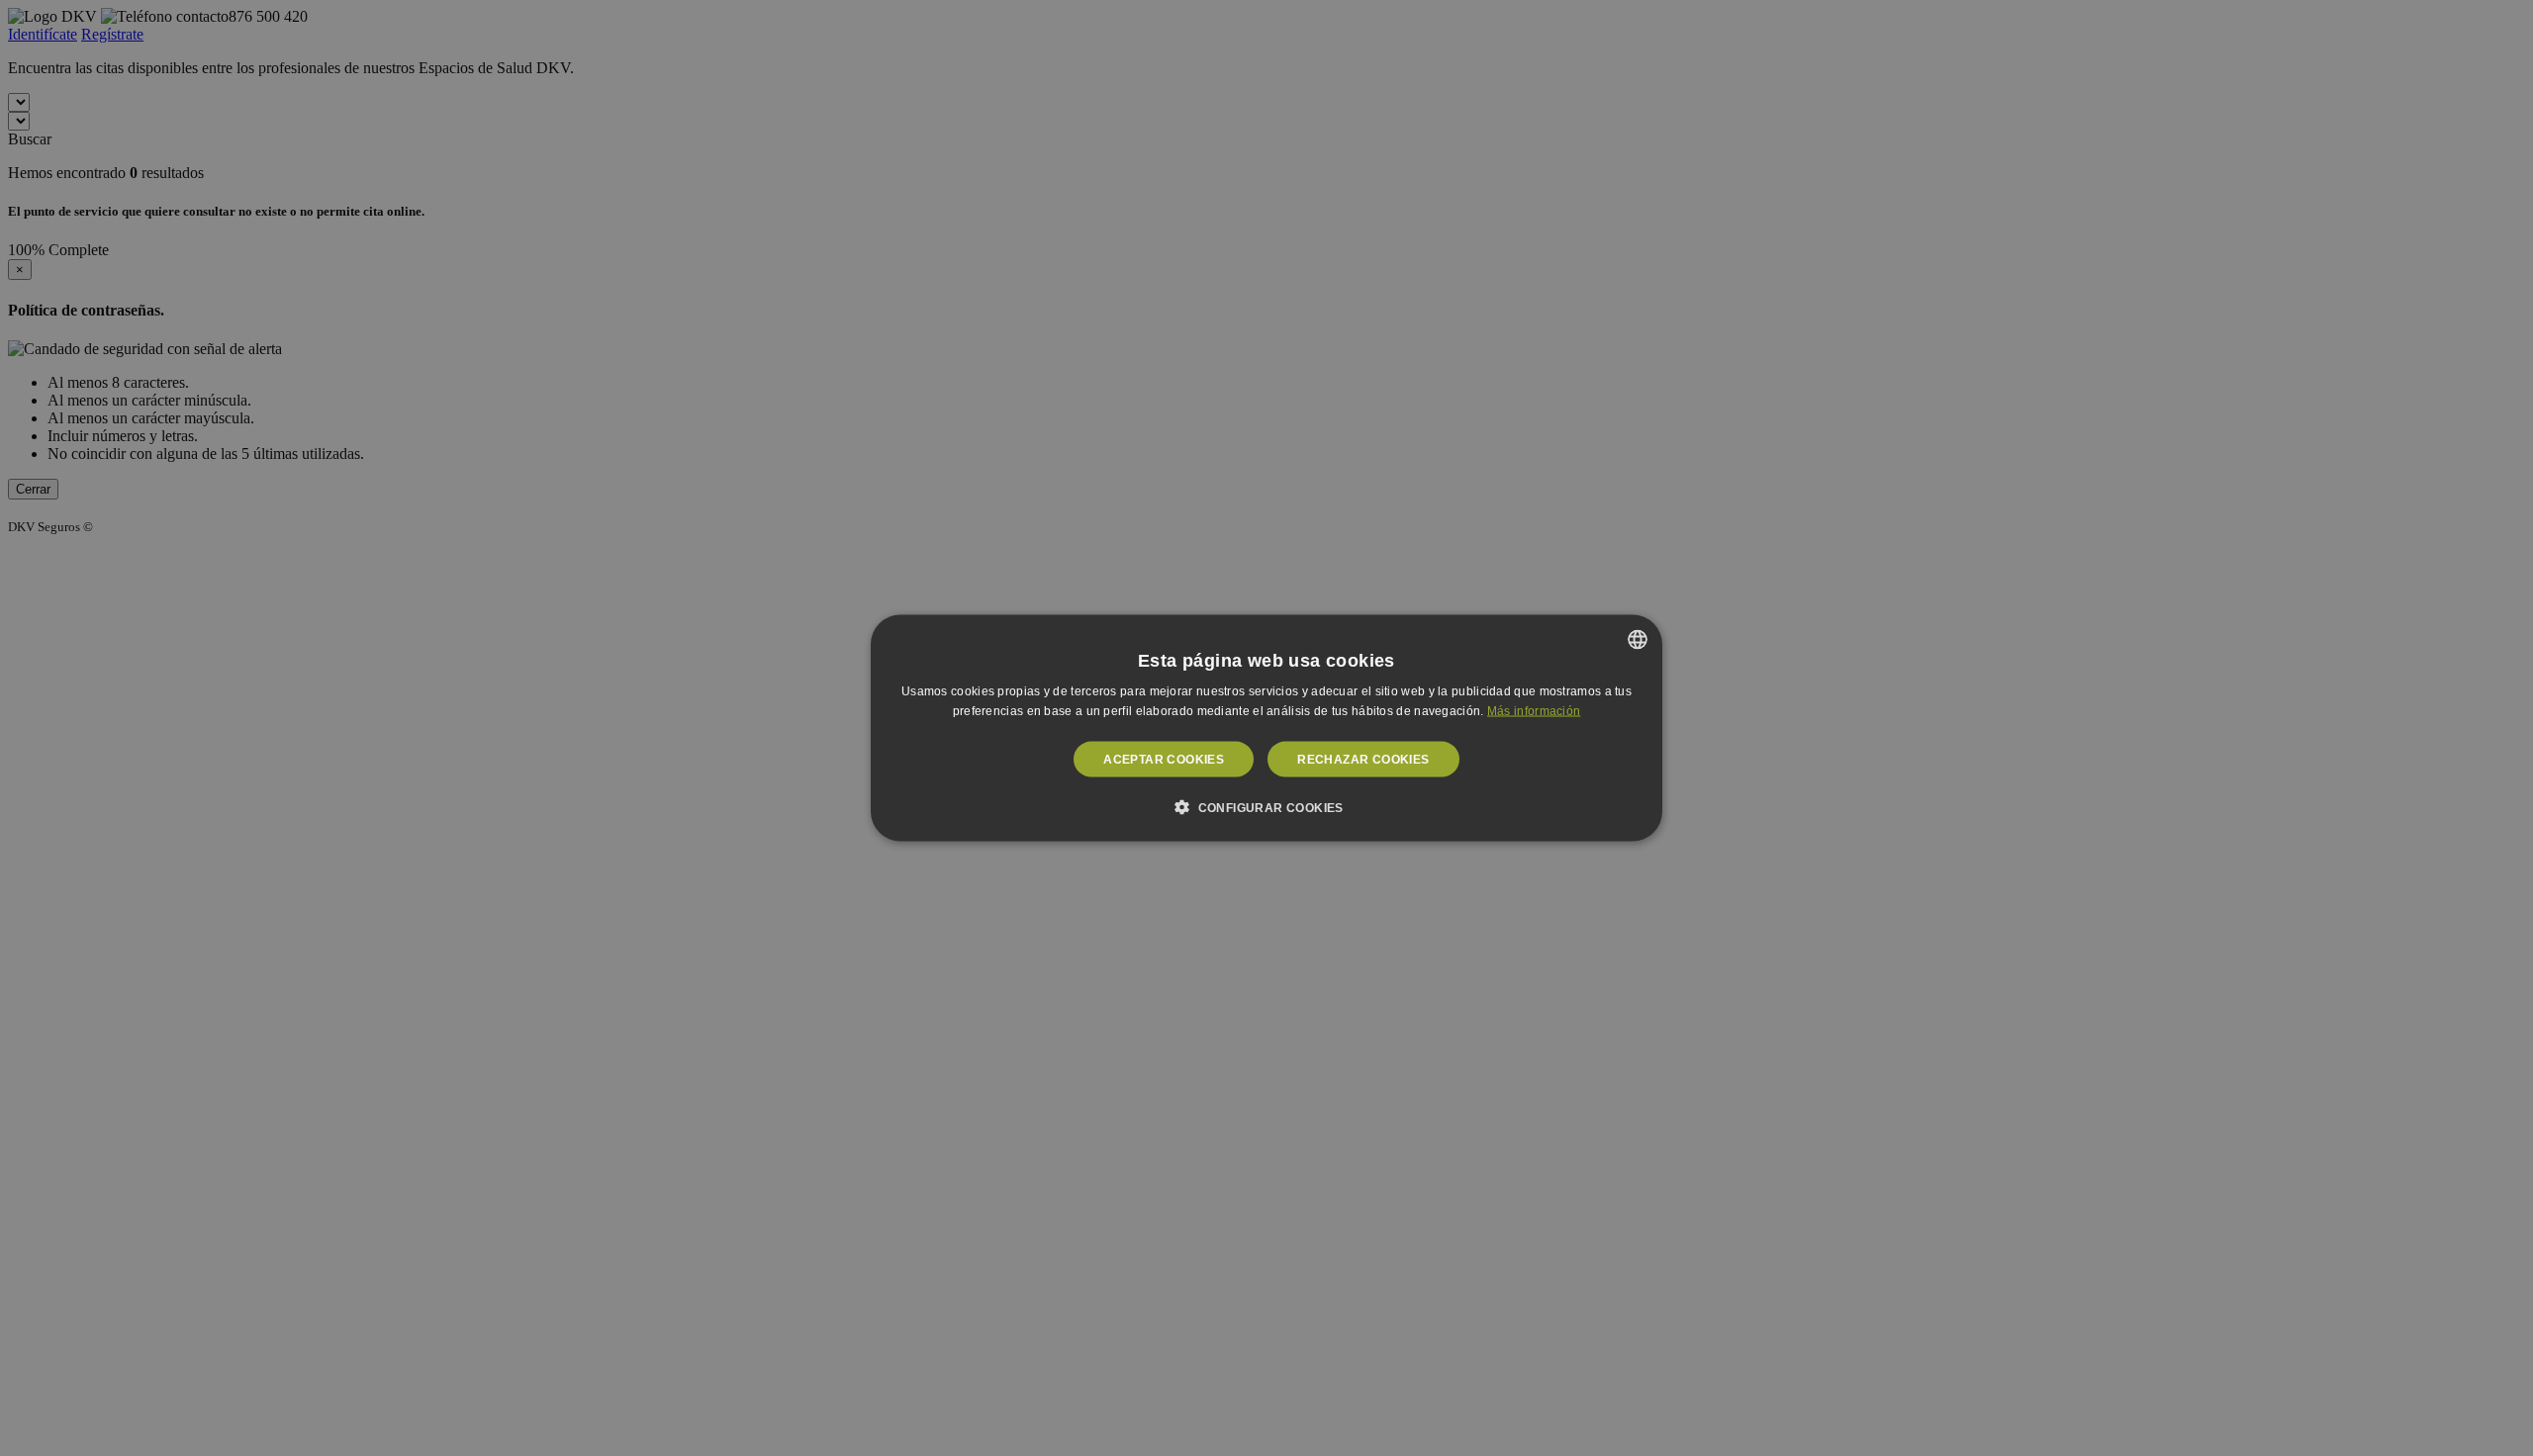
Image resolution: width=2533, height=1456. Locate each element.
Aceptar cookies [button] (1164, 759)
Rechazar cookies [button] (1363, 759)
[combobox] (1638, 640)
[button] (1266, 806)
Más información (1534, 711)
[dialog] (1266, 728)
